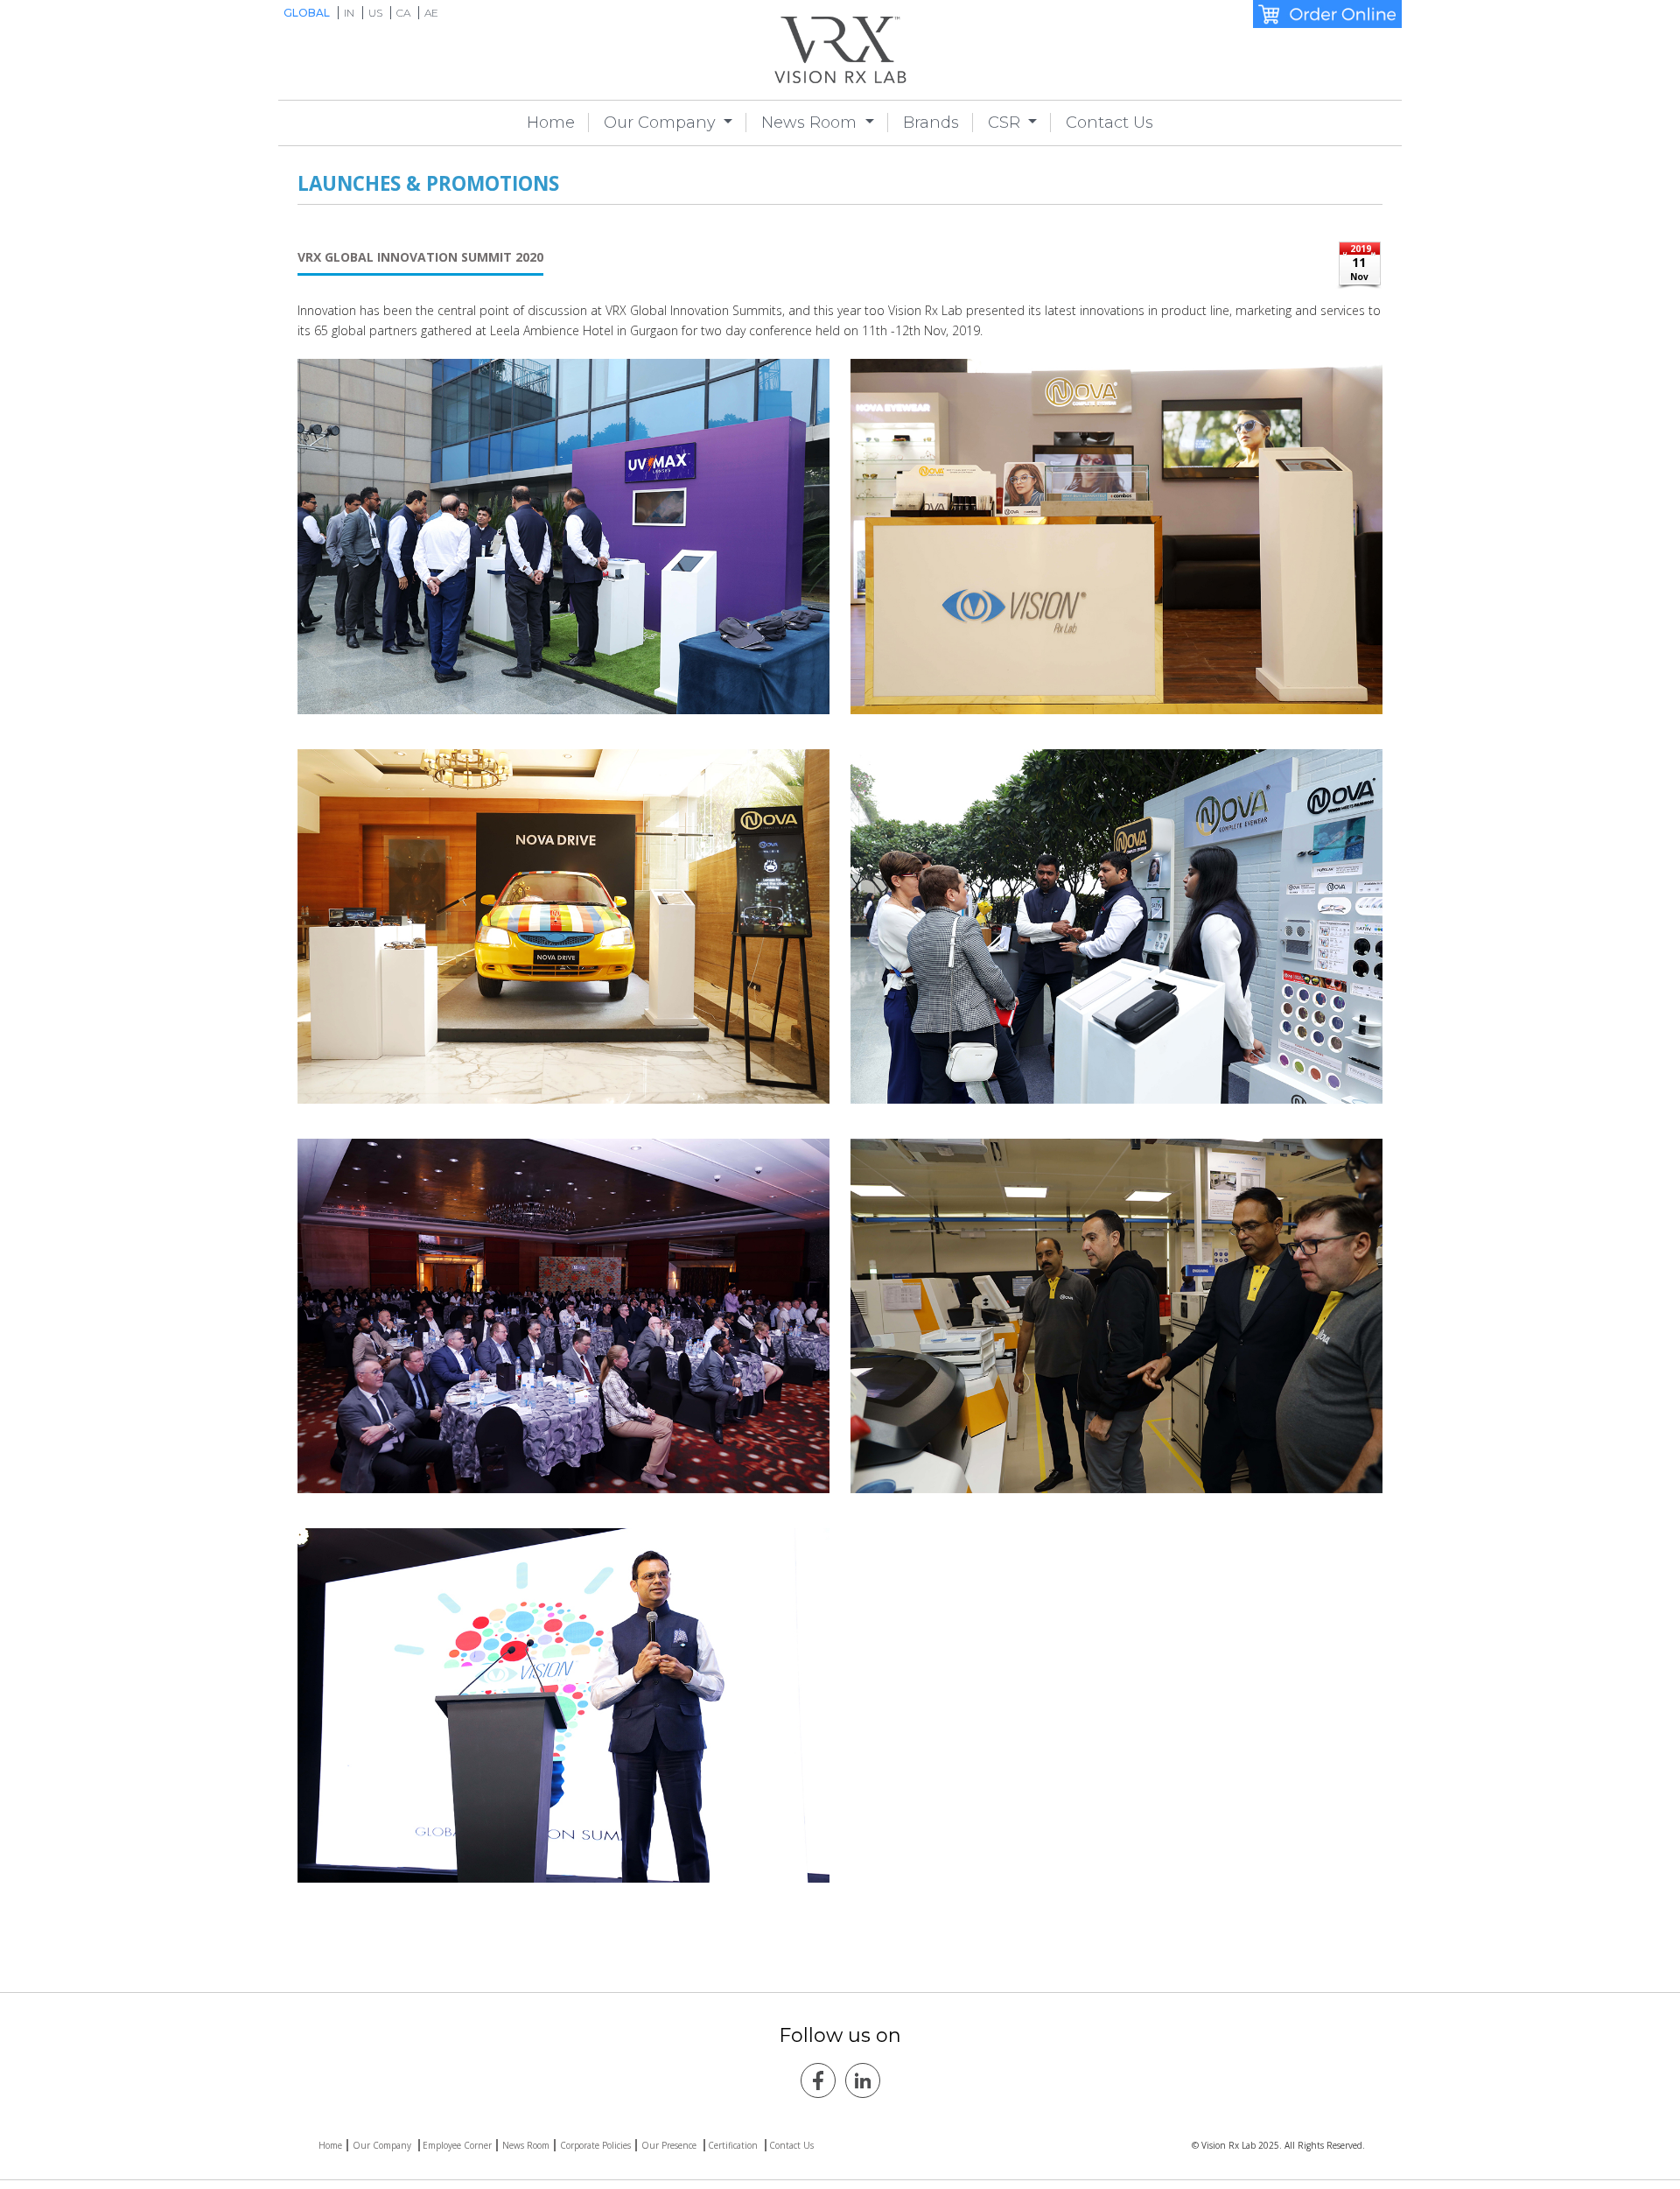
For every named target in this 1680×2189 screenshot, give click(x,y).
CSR (1006, 123)
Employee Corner (457, 2145)
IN (350, 13)
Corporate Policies (595, 2145)
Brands (931, 123)
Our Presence (670, 2145)
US (377, 13)
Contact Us (1109, 123)
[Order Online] (1327, 14)
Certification (734, 2145)
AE (431, 13)
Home (551, 123)
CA (405, 13)
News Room (811, 123)
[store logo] (840, 50)
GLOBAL (308, 13)
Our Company (662, 123)
